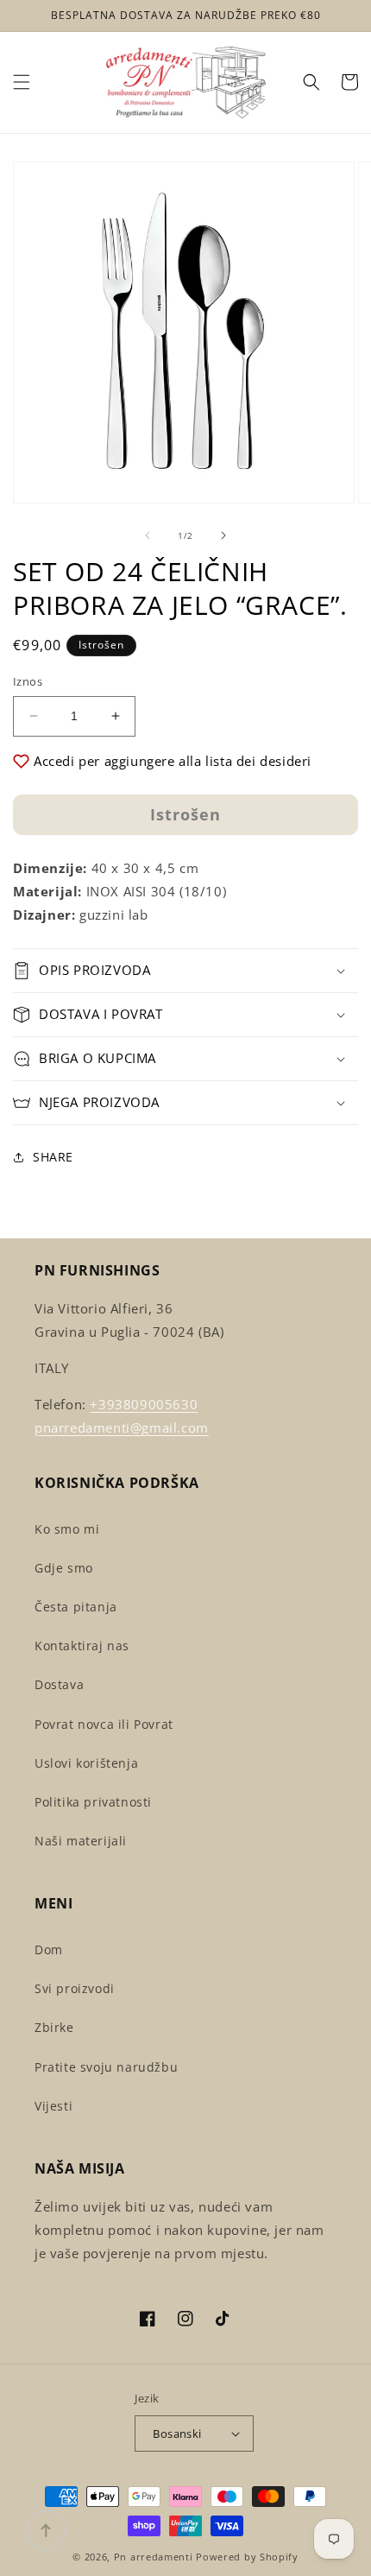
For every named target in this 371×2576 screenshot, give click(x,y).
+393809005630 (144, 1404)
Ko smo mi (67, 1529)
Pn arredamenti (155, 2557)
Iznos (28, 681)
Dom (49, 1949)
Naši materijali (81, 1841)
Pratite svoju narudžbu (106, 2067)
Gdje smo (64, 1568)
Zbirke (54, 2027)
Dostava (59, 1684)
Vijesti (53, 2106)
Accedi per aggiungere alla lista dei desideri (173, 761)
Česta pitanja (76, 1607)
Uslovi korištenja (86, 1763)
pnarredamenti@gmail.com (122, 1427)
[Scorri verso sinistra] (148, 535)
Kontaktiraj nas (82, 1646)
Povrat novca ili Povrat (104, 1724)
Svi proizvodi (75, 1988)
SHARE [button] (53, 1157)
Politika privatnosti (93, 1802)
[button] (22, 82)
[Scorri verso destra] (223, 535)
